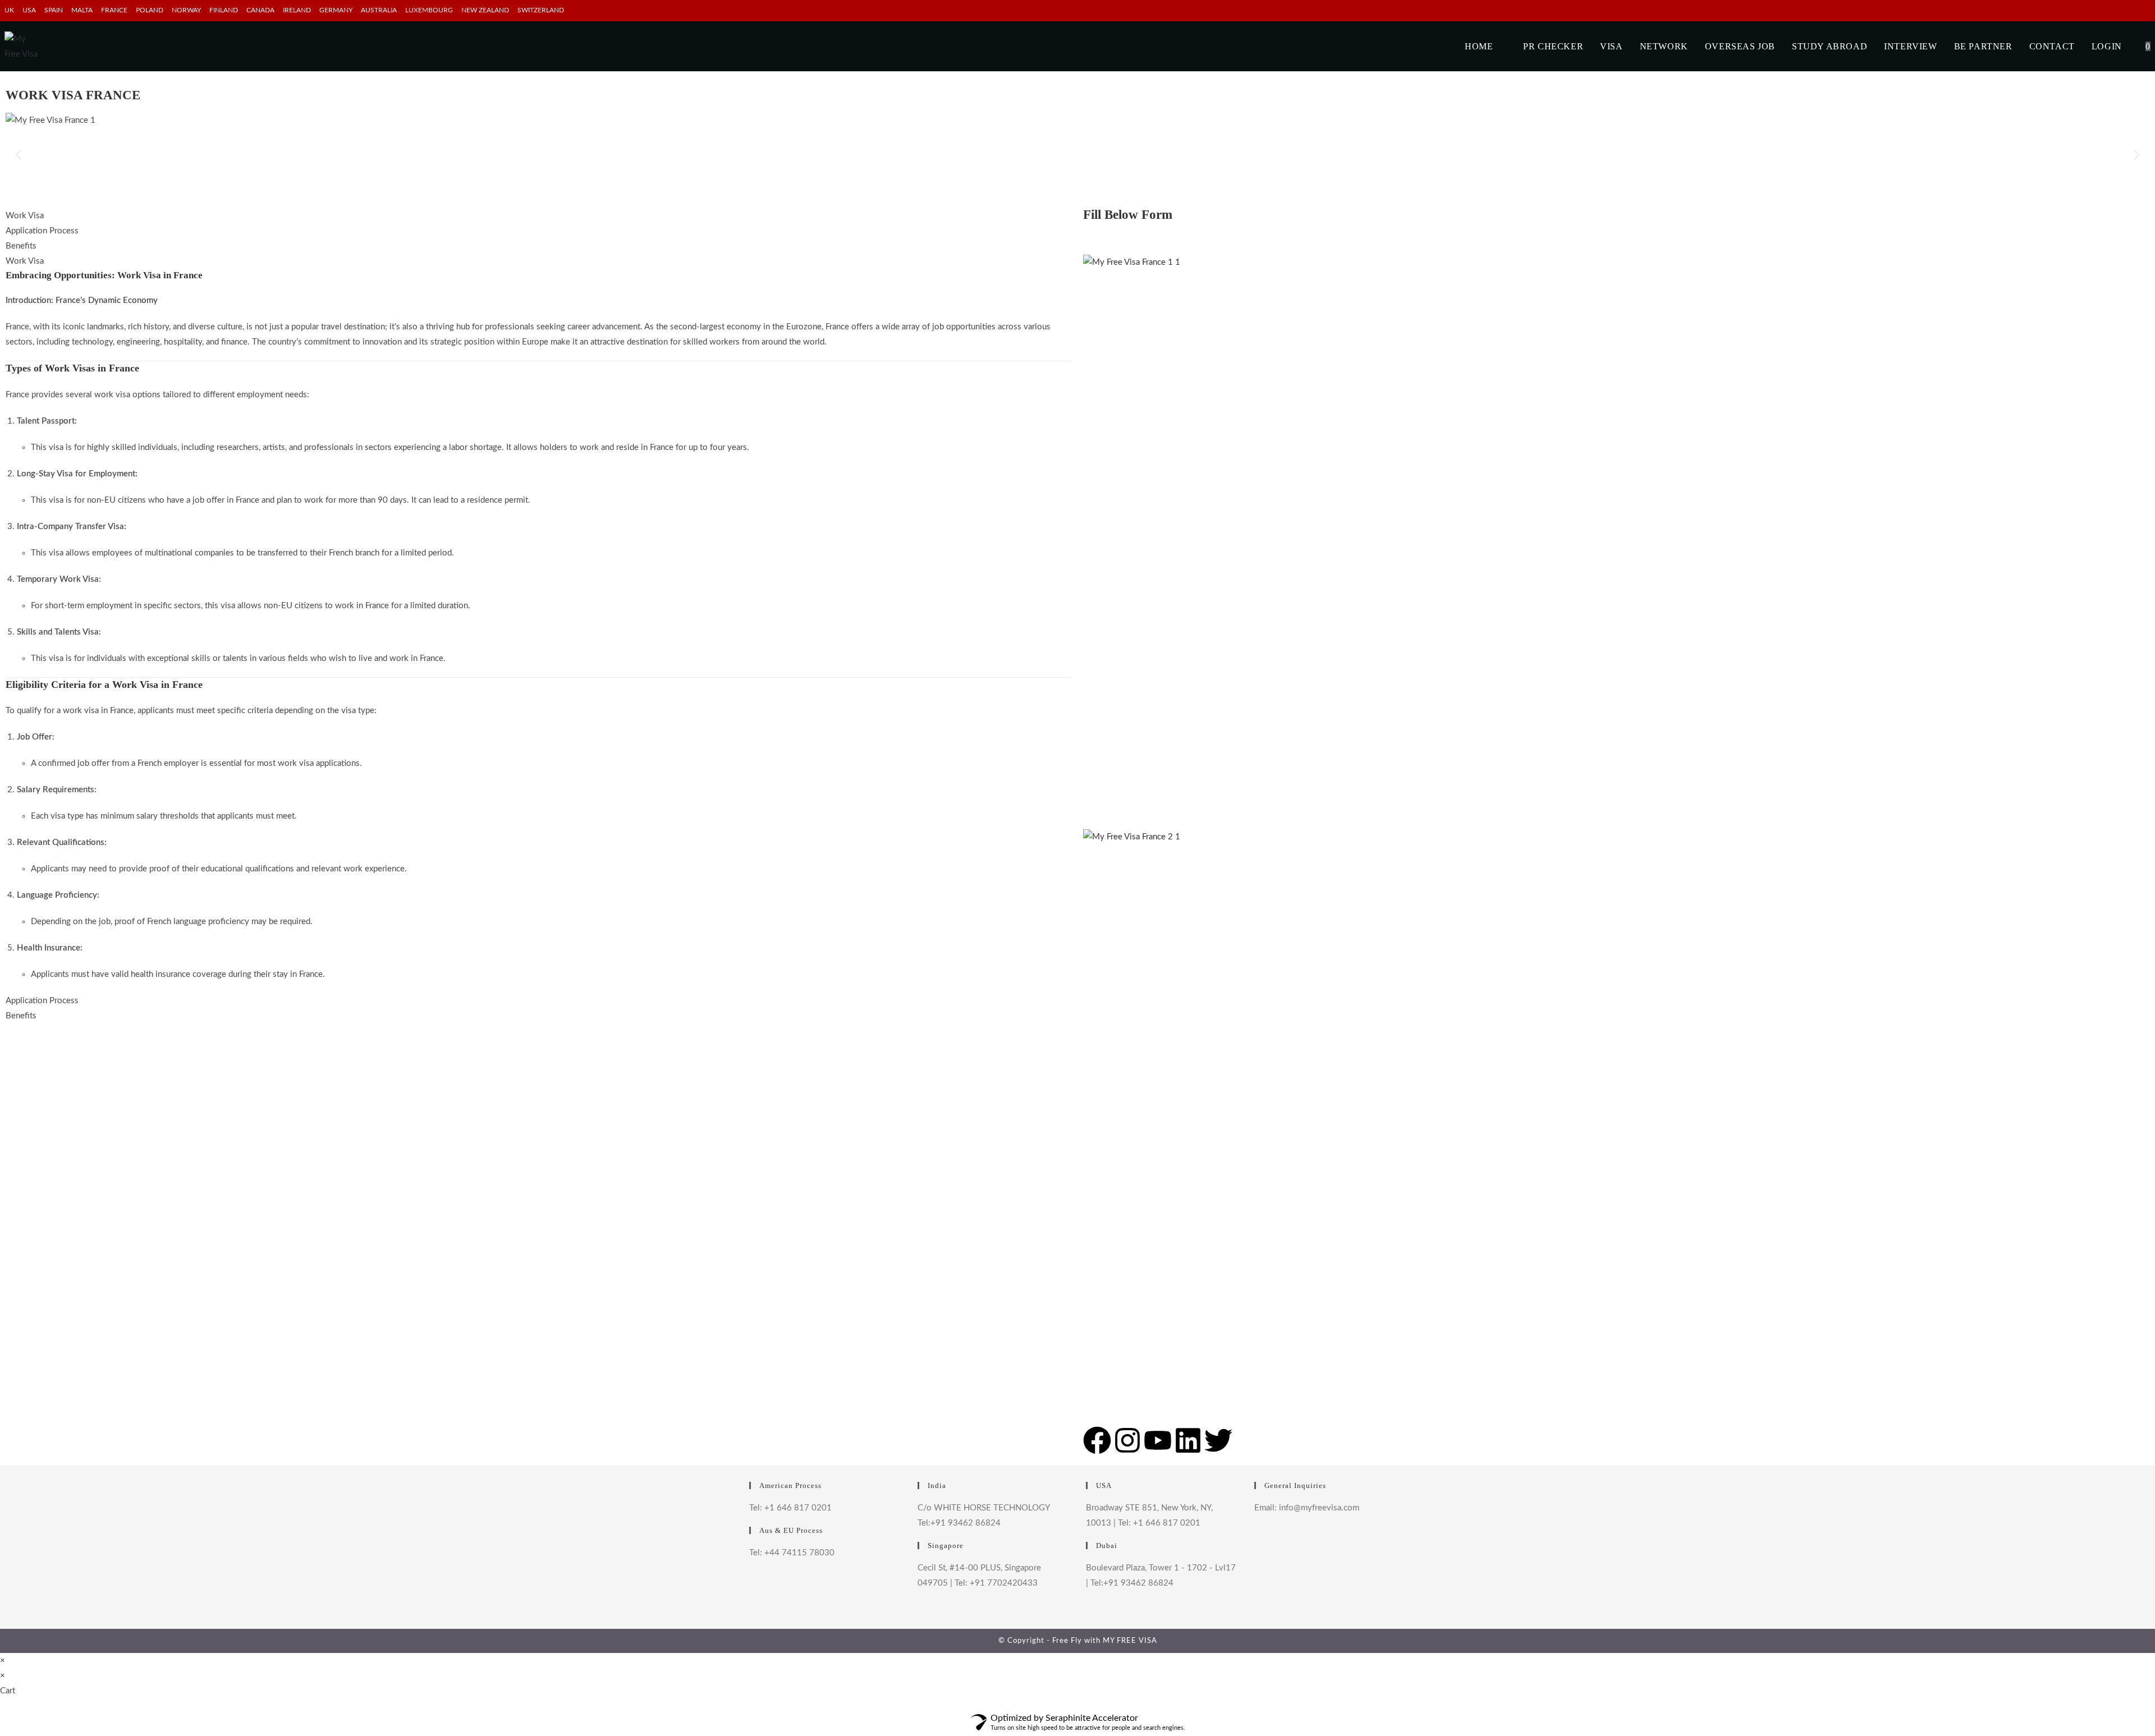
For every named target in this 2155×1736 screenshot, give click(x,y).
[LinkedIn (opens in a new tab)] (2146, 11)
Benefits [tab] (21, 246)
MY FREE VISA (1130, 1641)
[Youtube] (1158, 1440)
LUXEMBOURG (429, 10)
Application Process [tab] (42, 231)
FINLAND (224, 10)
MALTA (82, 10)
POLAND (150, 10)
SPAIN (54, 10)
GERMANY (336, 10)
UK (9, 10)
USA (29, 10)
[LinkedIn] (1257, 1601)
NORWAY (186, 10)
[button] (18, 155)
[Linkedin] (1188, 1440)
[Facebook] (1097, 1440)
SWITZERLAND (541, 10)
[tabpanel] (539, 625)
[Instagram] (1127, 1440)
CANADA (260, 10)
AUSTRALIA (379, 10)
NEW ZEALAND (485, 10)
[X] (1257, 1537)
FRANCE (114, 10)
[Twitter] (1218, 1440)
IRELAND (297, 10)
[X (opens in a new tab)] (2109, 11)
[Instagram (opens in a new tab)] (2135, 11)
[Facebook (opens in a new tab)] (2122, 11)
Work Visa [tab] (25, 216)
